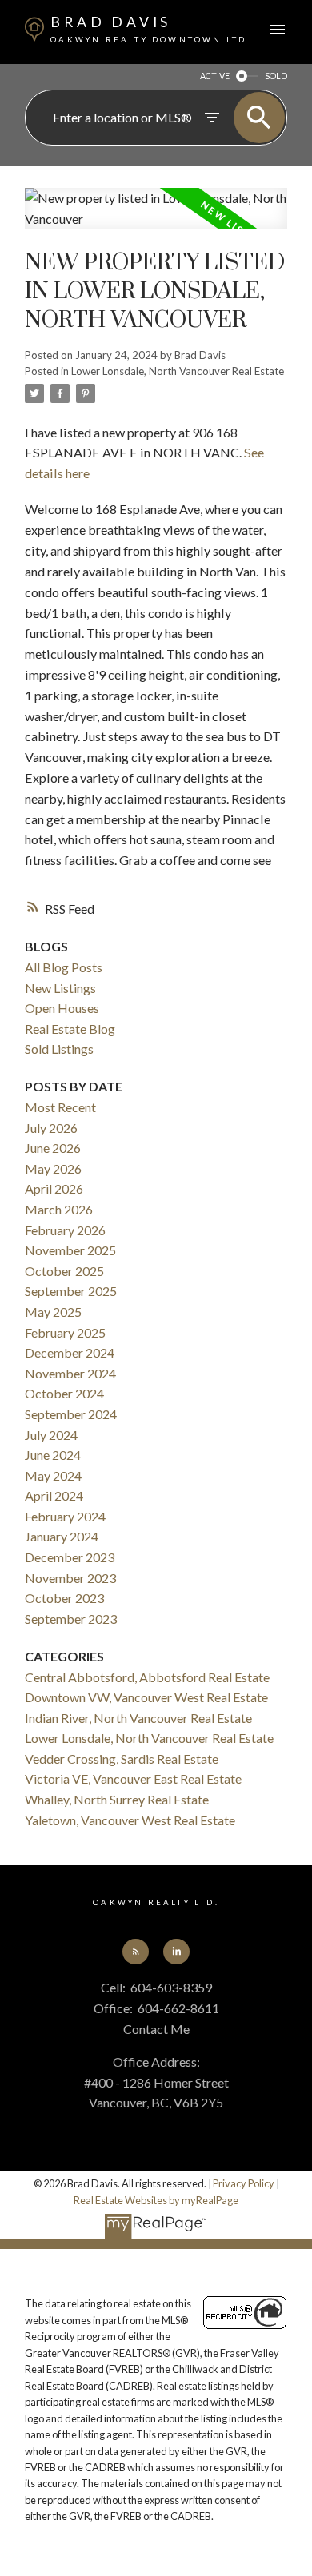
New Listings (60, 988)
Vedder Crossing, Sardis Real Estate (122, 1759)
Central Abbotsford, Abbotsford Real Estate (147, 1677)
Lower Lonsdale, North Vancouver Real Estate (178, 371)
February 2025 (65, 1332)
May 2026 (53, 1168)
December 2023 (70, 1557)
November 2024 (70, 1373)
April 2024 (54, 1495)
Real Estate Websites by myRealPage (156, 2200)
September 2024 (71, 1414)
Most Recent (60, 1107)
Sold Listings (59, 1049)
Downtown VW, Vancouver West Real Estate (146, 1697)
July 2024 (51, 1435)
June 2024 (53, 1455)
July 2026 (51, 1128)
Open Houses (62, 1008)
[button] (135, 1952)
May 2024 (53, 1475)
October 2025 (64, 1271)
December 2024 (70, 1352)
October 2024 (64, 1393)
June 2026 (53, 1148)
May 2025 (53, 1312)
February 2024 (65, 1516)
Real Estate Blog (70, 1029)
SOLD (276, 76)
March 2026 (59, 1209)
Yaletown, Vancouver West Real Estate (130, 1820)
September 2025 (71, 1291)
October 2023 (64, 1598)
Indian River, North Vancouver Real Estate (138, 1718)
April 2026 (54, 1188)
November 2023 (70, 1578)
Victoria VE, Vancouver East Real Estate (133, 1778)
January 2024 (62, 1536)
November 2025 (70, 1250)
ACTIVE (215, 76)
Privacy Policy (244, 2183)
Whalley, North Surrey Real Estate (117, 1799)
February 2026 (65, 1230)
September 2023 (71, 1619)
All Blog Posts (64, 967)
